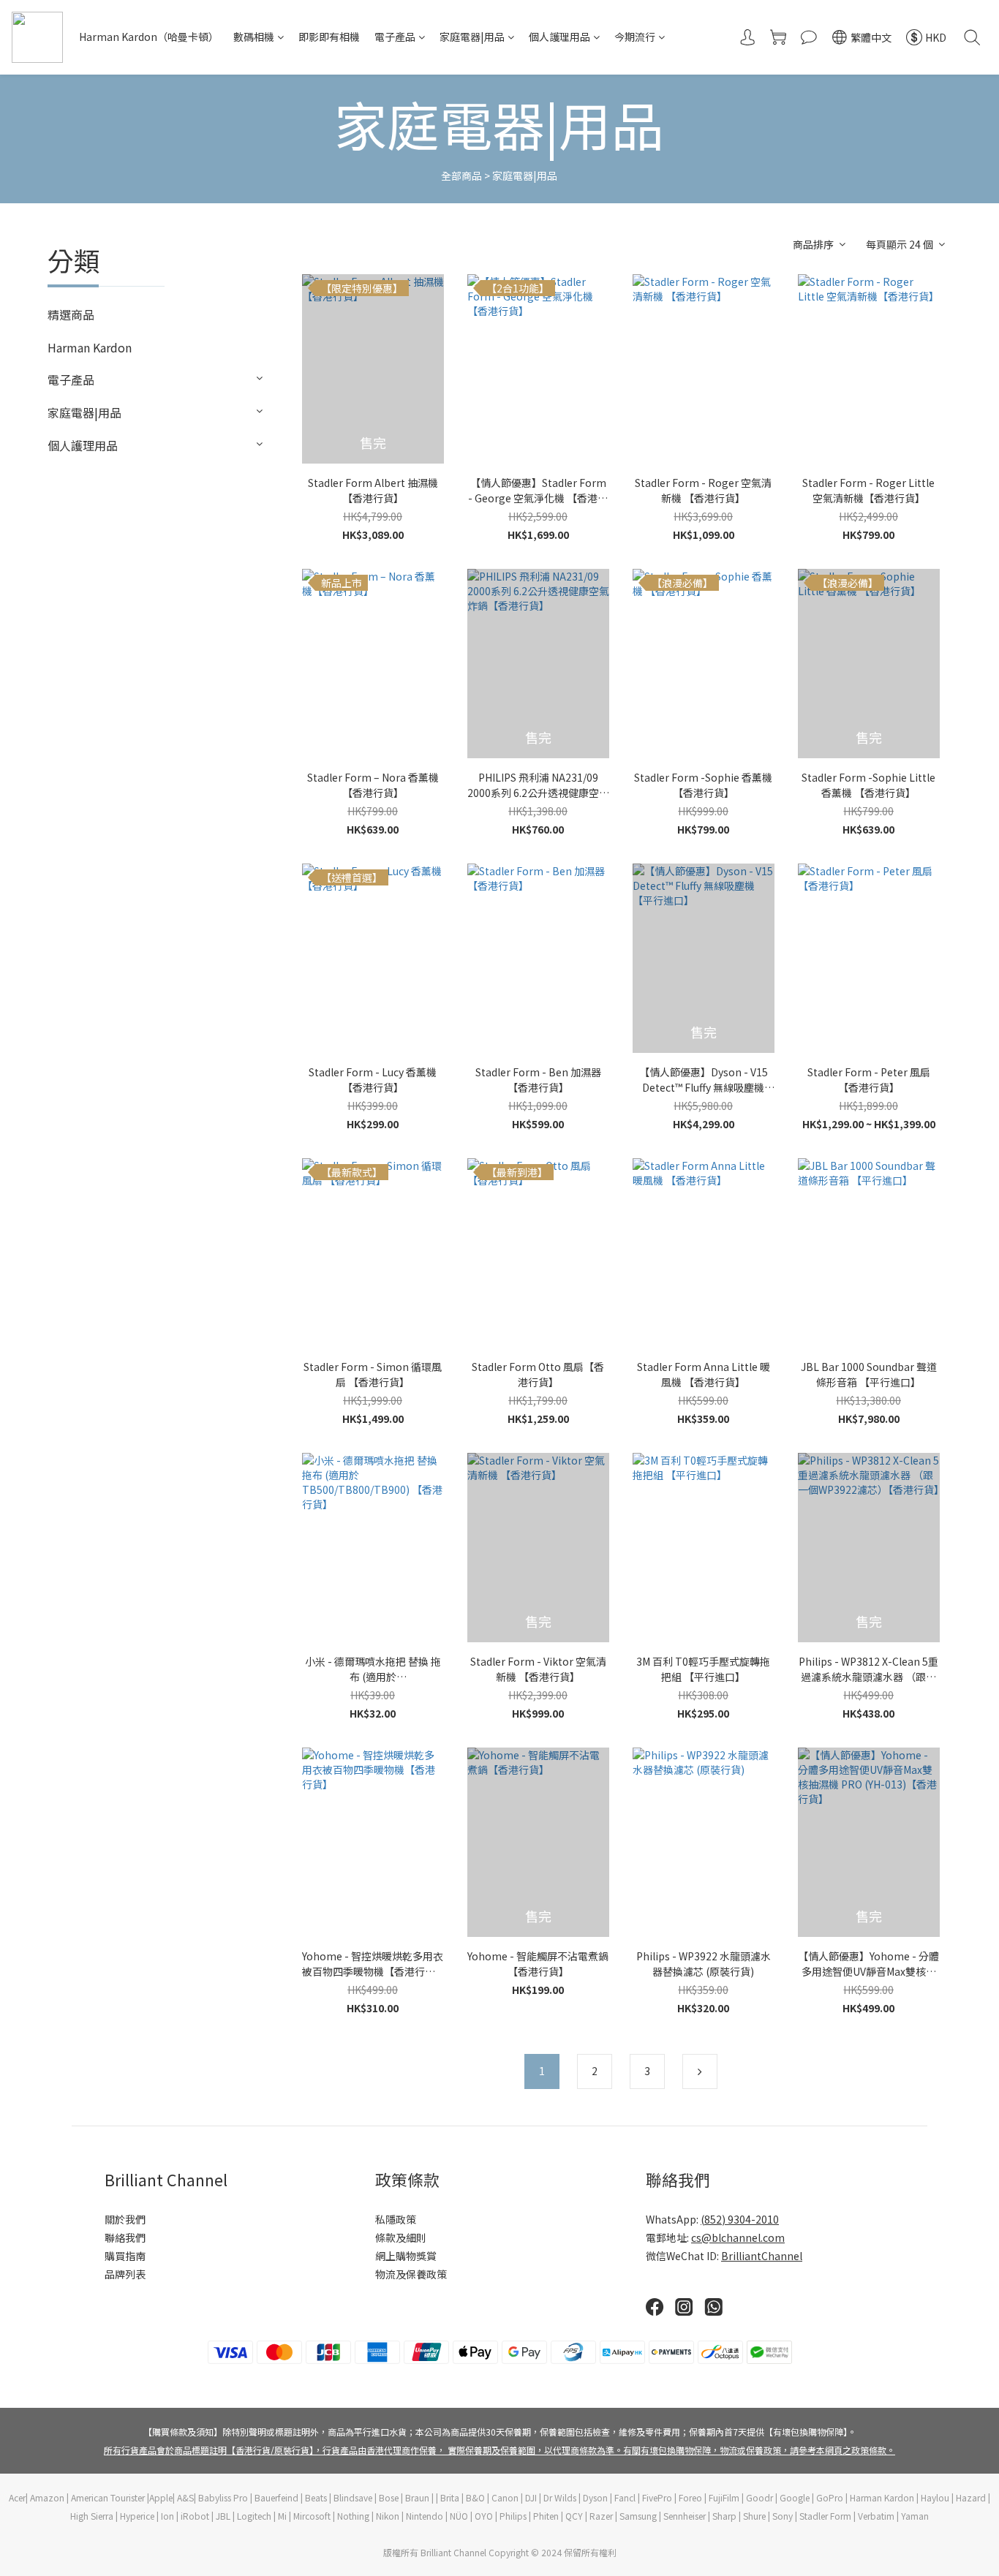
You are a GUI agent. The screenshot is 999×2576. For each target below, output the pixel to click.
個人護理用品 (559, 37)
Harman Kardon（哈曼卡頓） (149, 37)
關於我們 (125, 2219)
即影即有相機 (329, 37)
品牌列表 (125, 2274)
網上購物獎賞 (406, 2256)
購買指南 (125, 2256)
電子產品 (395, 37)
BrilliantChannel (762, 2256)
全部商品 (461, 175)
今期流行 (635, 37)
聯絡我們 (125, 2237)
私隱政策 (396, 2219)
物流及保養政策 (411, 2274)
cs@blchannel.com (738, 2237)
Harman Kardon (90, 347)
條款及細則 (401, 2237)
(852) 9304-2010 (740, 2219)
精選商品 (71, 314)
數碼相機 (254, 37)
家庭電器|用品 (472, 37)
